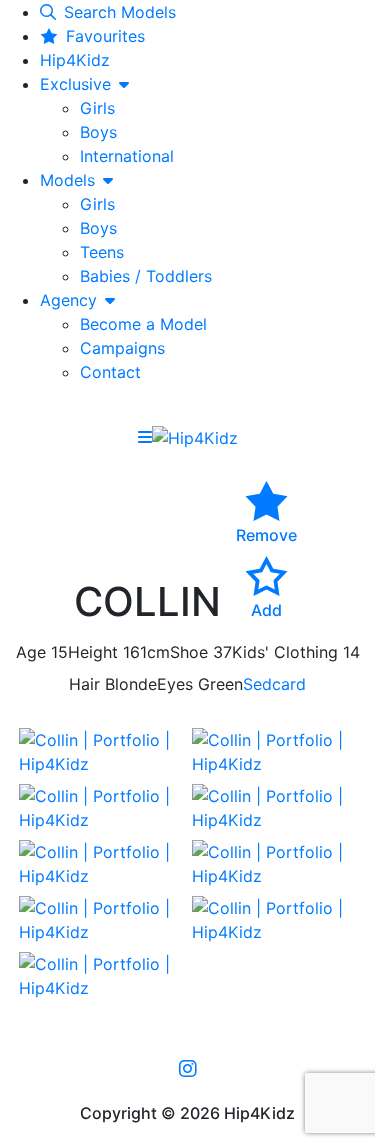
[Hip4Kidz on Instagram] (188, 1068)
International (127, 156)
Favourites (105, 36)
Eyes (175, 684)
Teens (102, 252)
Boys (98, 132)
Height (93, 652)
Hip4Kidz (75, 60)
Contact (110, 372)
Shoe (189, 652)
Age (31, 652)
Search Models (120, 12)
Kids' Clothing (285, 652)
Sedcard (274, 684)
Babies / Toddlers (146, 276)
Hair (84, 684)
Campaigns (122, 348)
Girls (97, 108)
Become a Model (143, 324)
